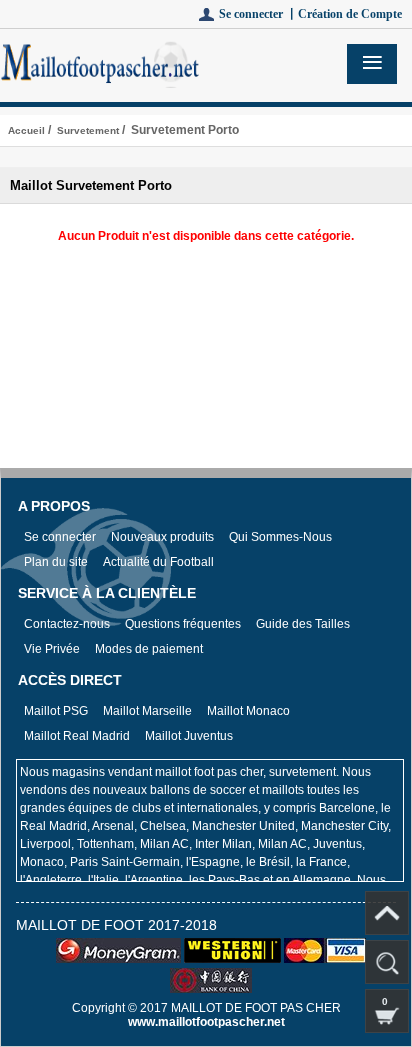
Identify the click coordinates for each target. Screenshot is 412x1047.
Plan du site (56, 562)
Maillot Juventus (189, 736)
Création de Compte (350, 14)
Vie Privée (52, 649)
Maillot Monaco (248, 711)
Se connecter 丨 (258, 14)
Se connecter (60, 537)
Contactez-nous (67, 624)
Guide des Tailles (303, 624)
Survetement (88, 130)
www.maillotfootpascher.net (206, 1022)
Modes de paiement (149, 649)
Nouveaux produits (162, 537)
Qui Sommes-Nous (280, 537)
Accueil (26, 130)
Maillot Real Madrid (77, 736)
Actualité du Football (158, 562)
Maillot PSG (56, 711)
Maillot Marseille (147, 711)
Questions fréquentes (183, 624)
